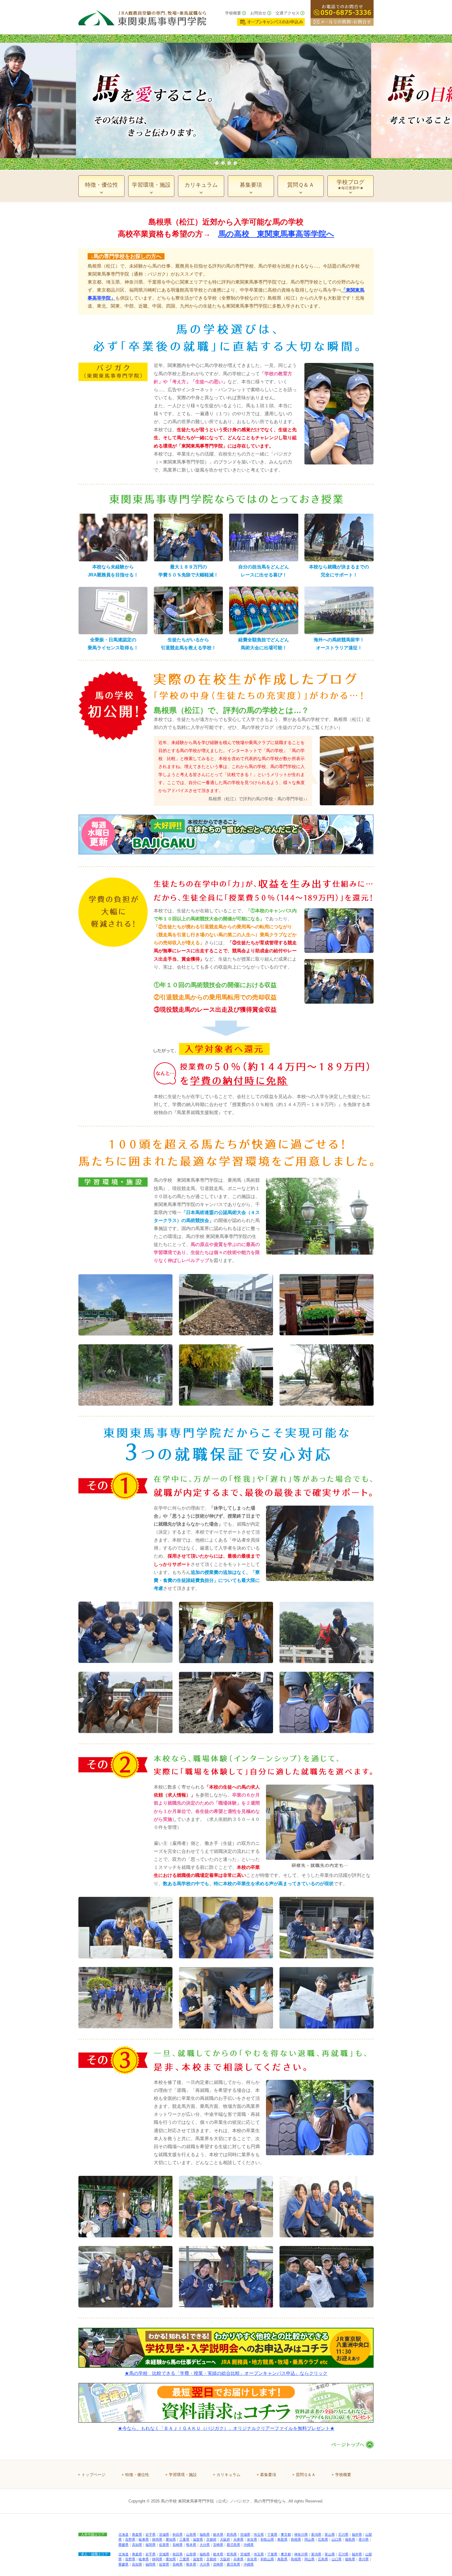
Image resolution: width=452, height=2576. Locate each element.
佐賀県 (164, 2545)
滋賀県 (198, 2539)
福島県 (205, 2534)
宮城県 (164, 2534)
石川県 (343, 2534)
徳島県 (350, 2539)
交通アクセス (287, 13)
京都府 (211, 2539)
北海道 (123, 2534)
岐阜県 (144, 2539)
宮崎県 (218, 2545)
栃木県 (218, 2534)
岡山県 (309, 2539)
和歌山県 (267, 2539)
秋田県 (178, 2534)
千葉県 (272, 2534)
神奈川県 (301, 2534)
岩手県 (151, 2534)
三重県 (184, 2539)
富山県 (330, 2534)
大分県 (205, 2545)
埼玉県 (259, 2534)
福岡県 (151, 2545)
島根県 (296, 2539)
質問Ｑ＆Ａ (306, 2475)
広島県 (323, 2539)
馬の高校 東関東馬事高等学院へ (276, 234)
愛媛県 (123, 2545)
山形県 (191, 2534)
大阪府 (225, 2539)
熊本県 (191, 2545)
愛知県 (171, 2539)
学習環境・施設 (183, 2475)
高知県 (137, 2545)
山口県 (337, 2539)
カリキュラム (228, 2475)
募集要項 (268, 2475)
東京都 (286, 2534)
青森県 (137, 2534)
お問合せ (258, 13)
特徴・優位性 (137, 2475)
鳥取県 (282, 2539)
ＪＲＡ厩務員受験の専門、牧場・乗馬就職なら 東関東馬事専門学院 (142, 17)
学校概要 (233, 13)
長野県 (130, 2539)
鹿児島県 (233, 2545)
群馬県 (232, 2534)
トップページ (93, 2475)
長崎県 (178, 2545)
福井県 (357, 2534)
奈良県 (252, 2539)
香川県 (364, 2539)
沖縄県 (249, 2545)
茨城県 (245, 2534)
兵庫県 (238, 2539)
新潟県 (316, 2534)
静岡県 (157, 2539)
